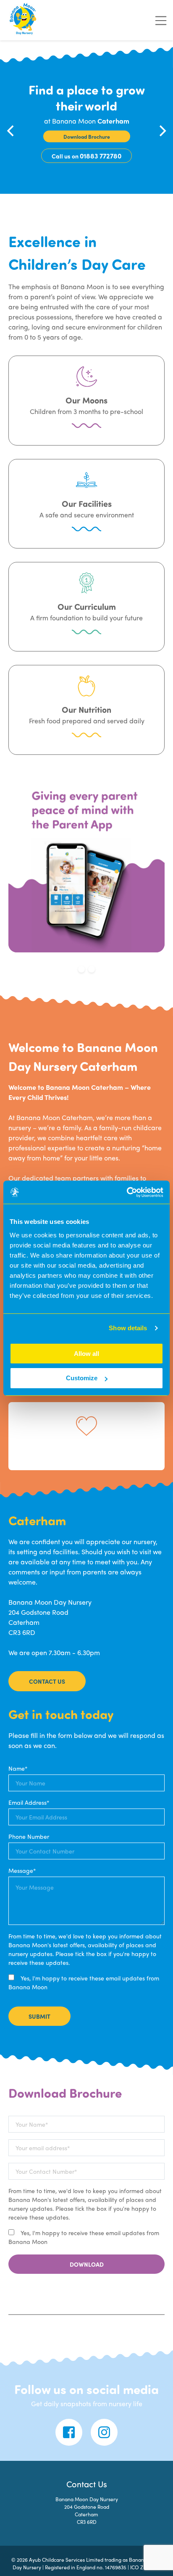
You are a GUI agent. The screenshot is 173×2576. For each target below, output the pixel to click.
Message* (22, 1870)
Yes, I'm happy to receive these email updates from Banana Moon (84, 1982)
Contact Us (47, 1681)
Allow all (86, 1354)
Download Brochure (87, 137)
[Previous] (11, 131)
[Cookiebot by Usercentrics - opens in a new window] (127, 1192)
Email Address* (29, 1802)
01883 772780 (101, 156)
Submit (39, 2016)
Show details (128, 1328)
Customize (82, 1378)
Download (87, 2264)
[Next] (162, 131)
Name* (18, 1768)
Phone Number (29, 1836)
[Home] (24, 20)
